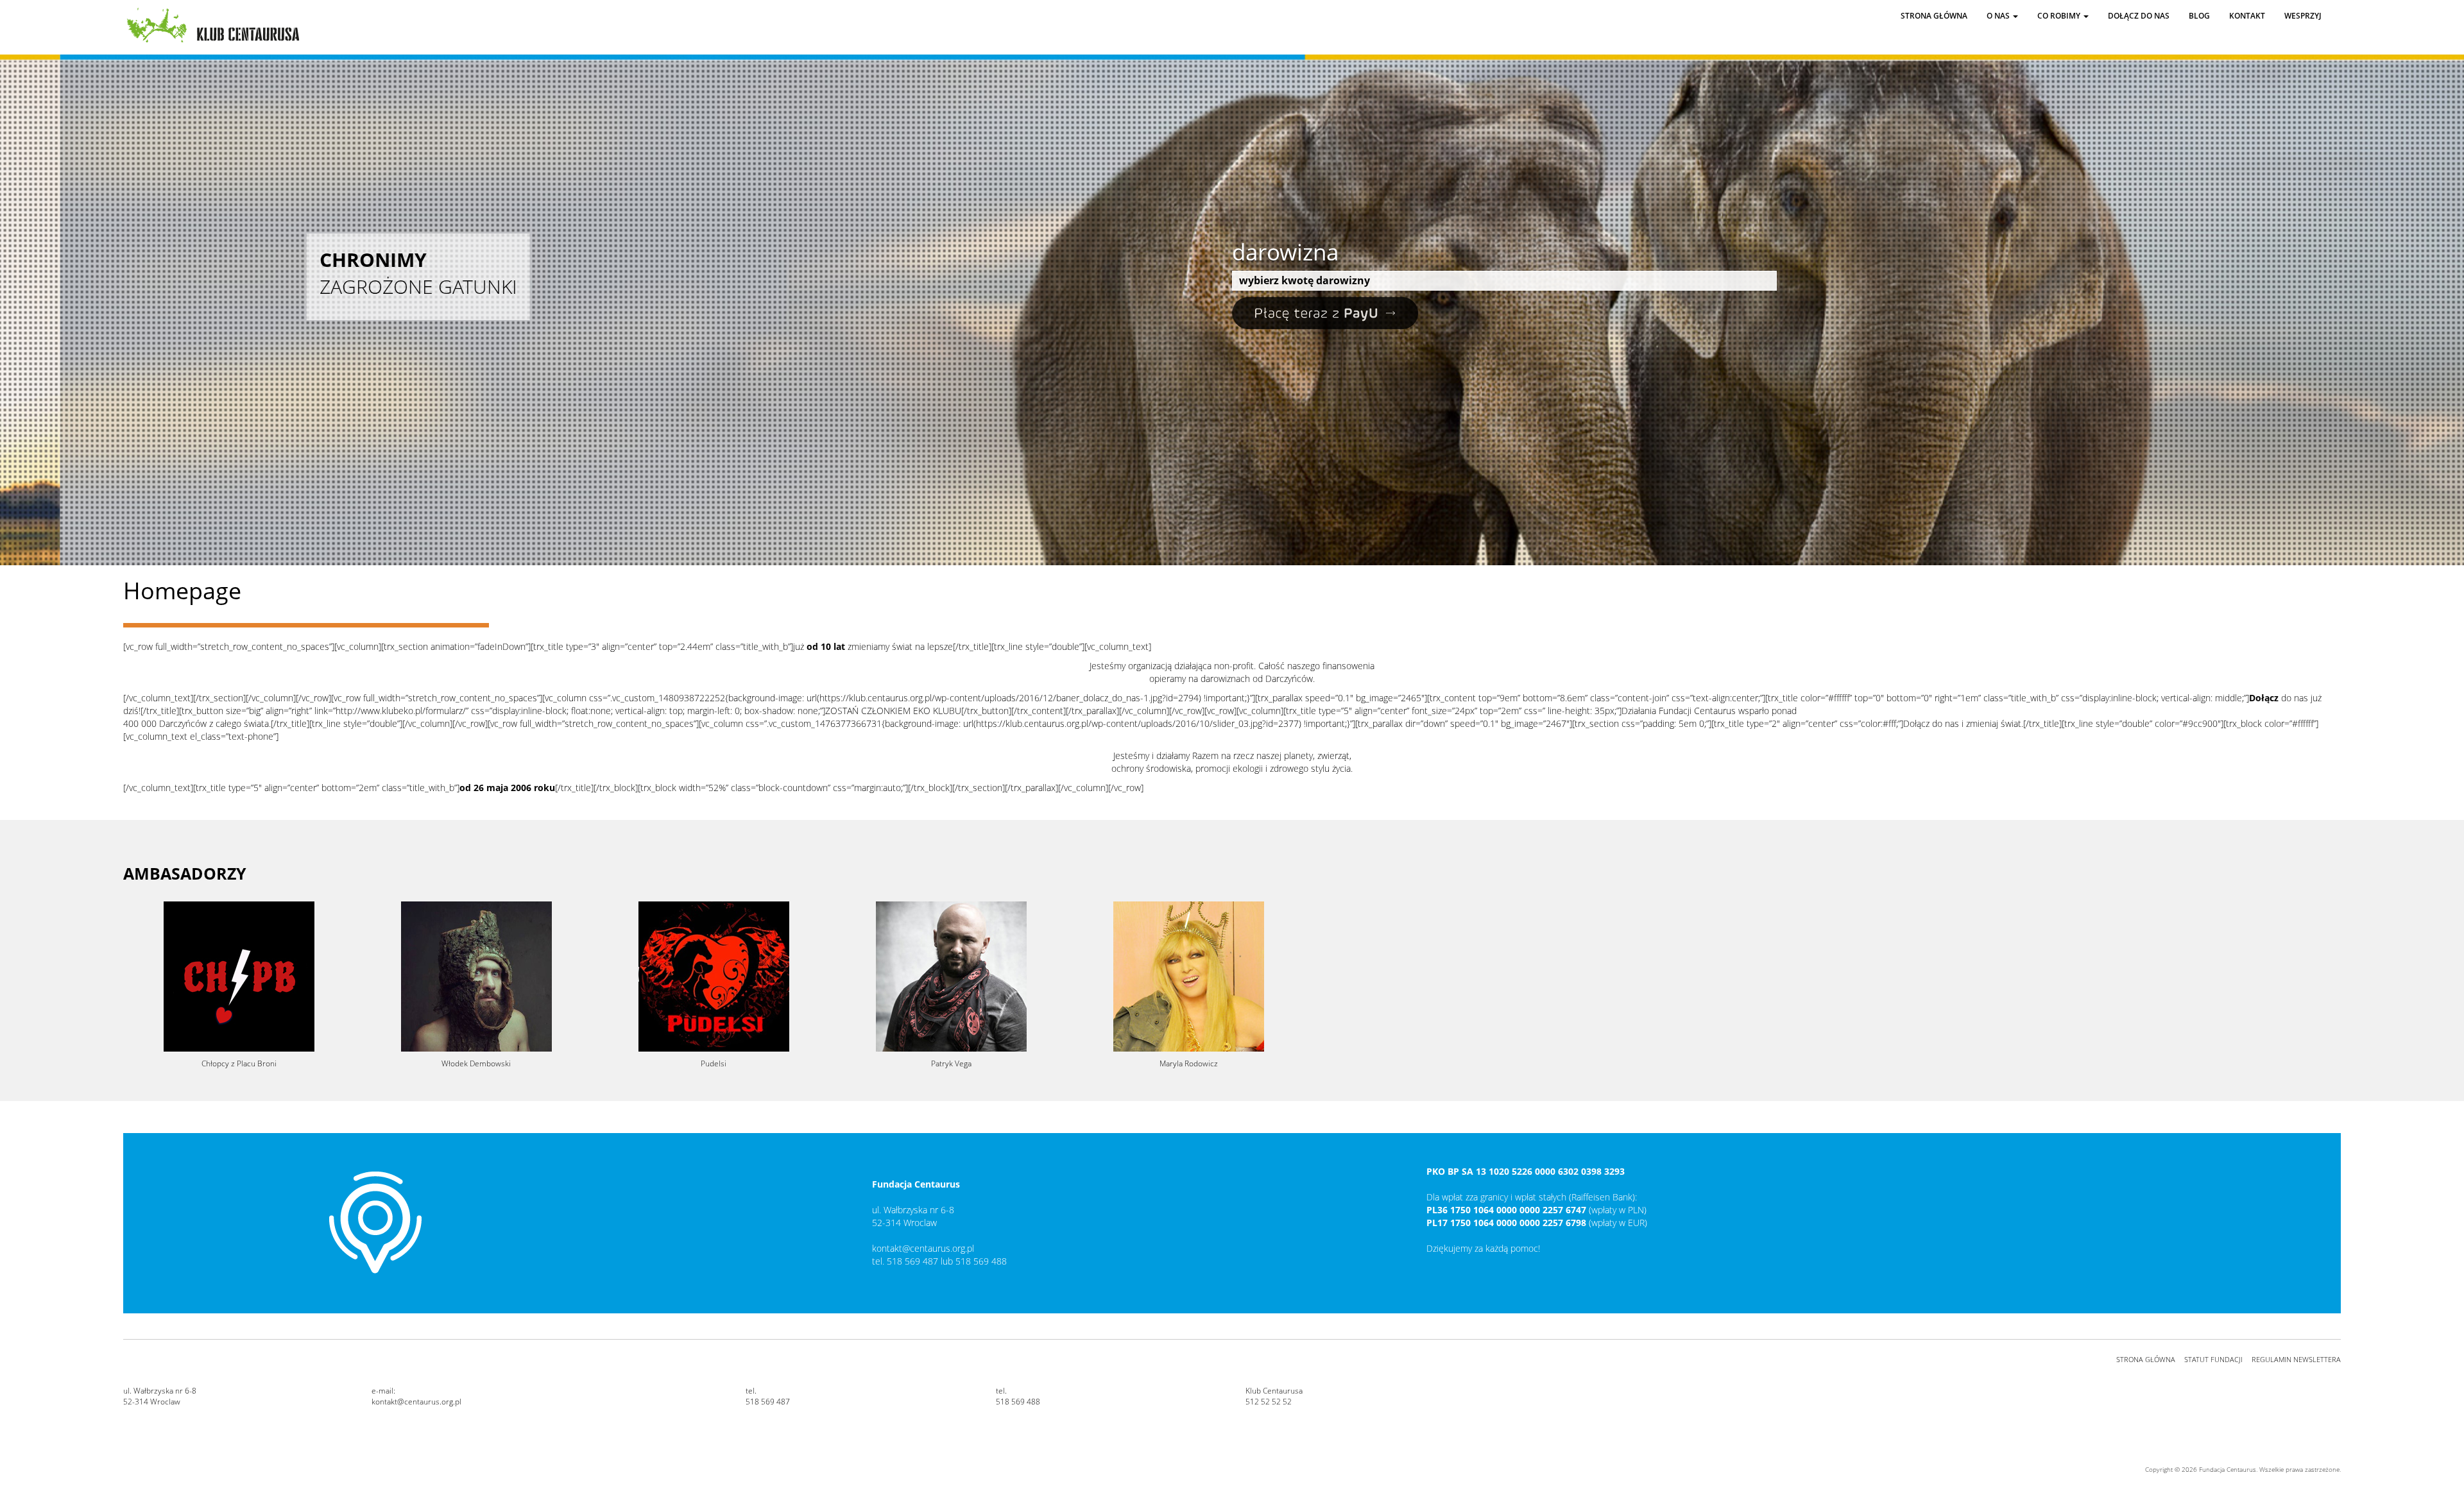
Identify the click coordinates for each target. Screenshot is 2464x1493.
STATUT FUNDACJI (2213, 1359)
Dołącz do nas (2139, 16)
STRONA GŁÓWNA (2146, 1359)
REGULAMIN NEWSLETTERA (2296, 1359)
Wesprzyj (2303, 16)
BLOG (2199, 16)
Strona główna (1934, 16)
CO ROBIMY (2060, 16)
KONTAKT (2247, 16)
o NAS (1999, 16)
